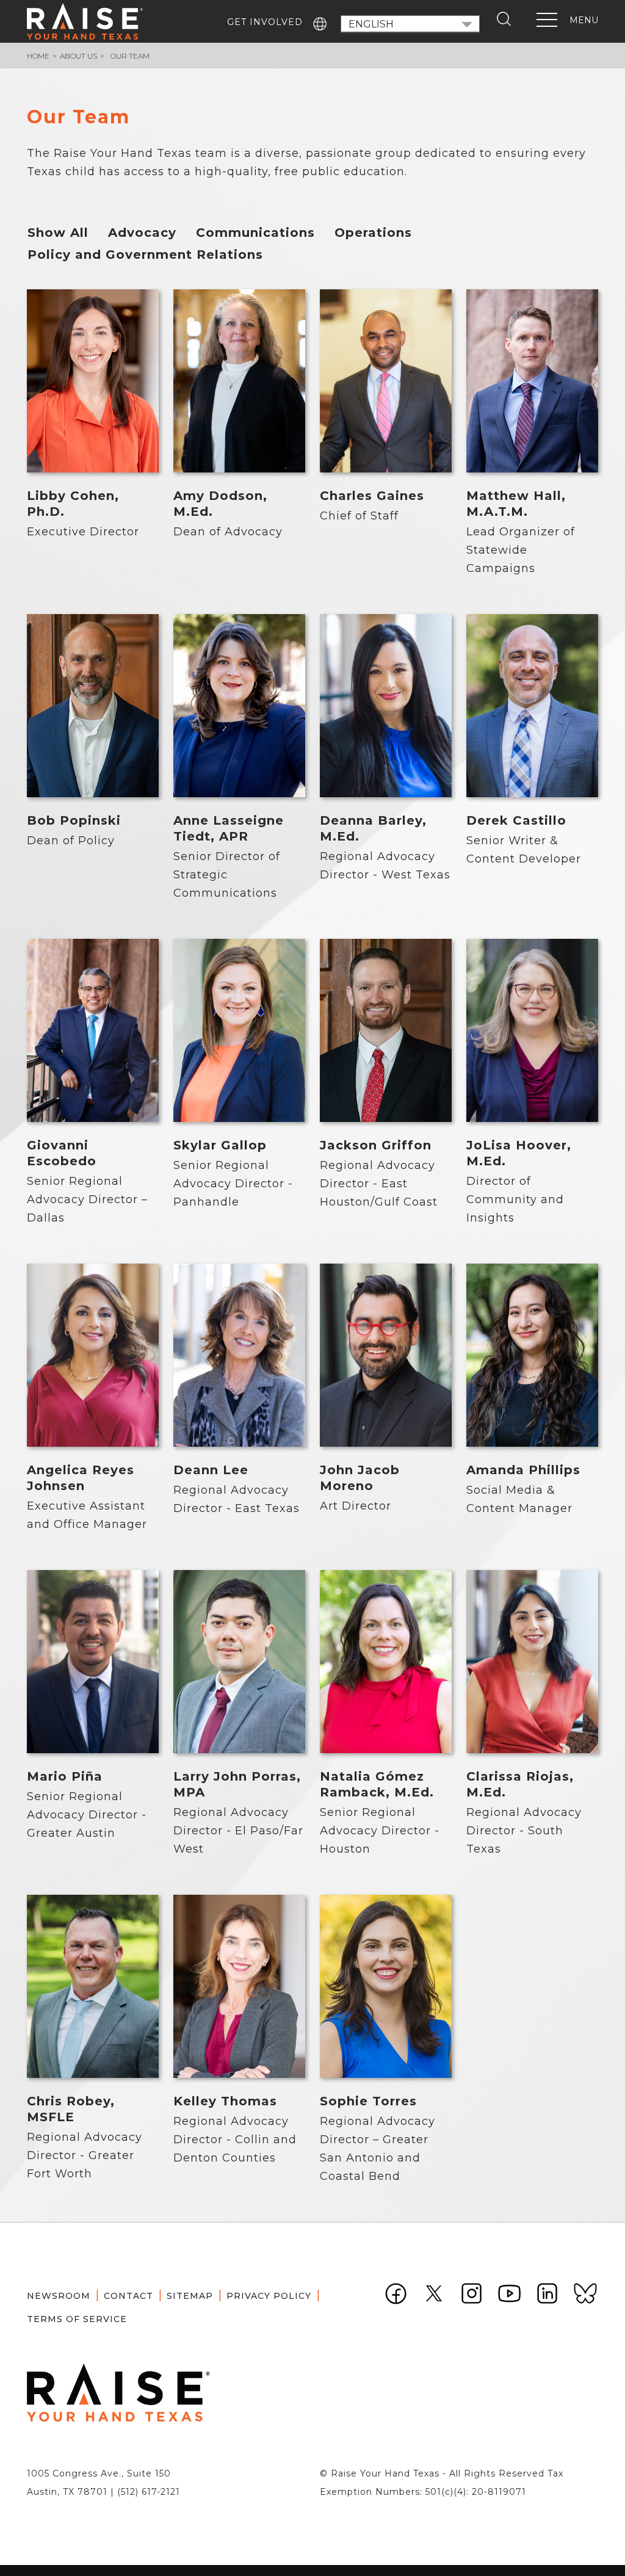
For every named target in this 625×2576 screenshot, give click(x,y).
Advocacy (142, 233)
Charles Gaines (372, 496)
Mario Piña (65, 1776)
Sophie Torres (368, 2101)
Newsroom (59, 2296)
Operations (373, 233)
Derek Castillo (516, 820)
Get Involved (265, 22)
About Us (78, 56)
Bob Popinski (74, 820)
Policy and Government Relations (145, 255)
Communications (255, 233)
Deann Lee (211, 1470)
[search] (507, 19)
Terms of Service (77, 2319)
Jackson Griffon (376, 1145)
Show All (58, 233)
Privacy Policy (269, 2296)
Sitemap (190, 2296)
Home (38, 56)
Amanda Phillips (523, 1470)
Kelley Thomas (225, 2101)
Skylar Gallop (220, 1145)
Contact (128, 2296)
